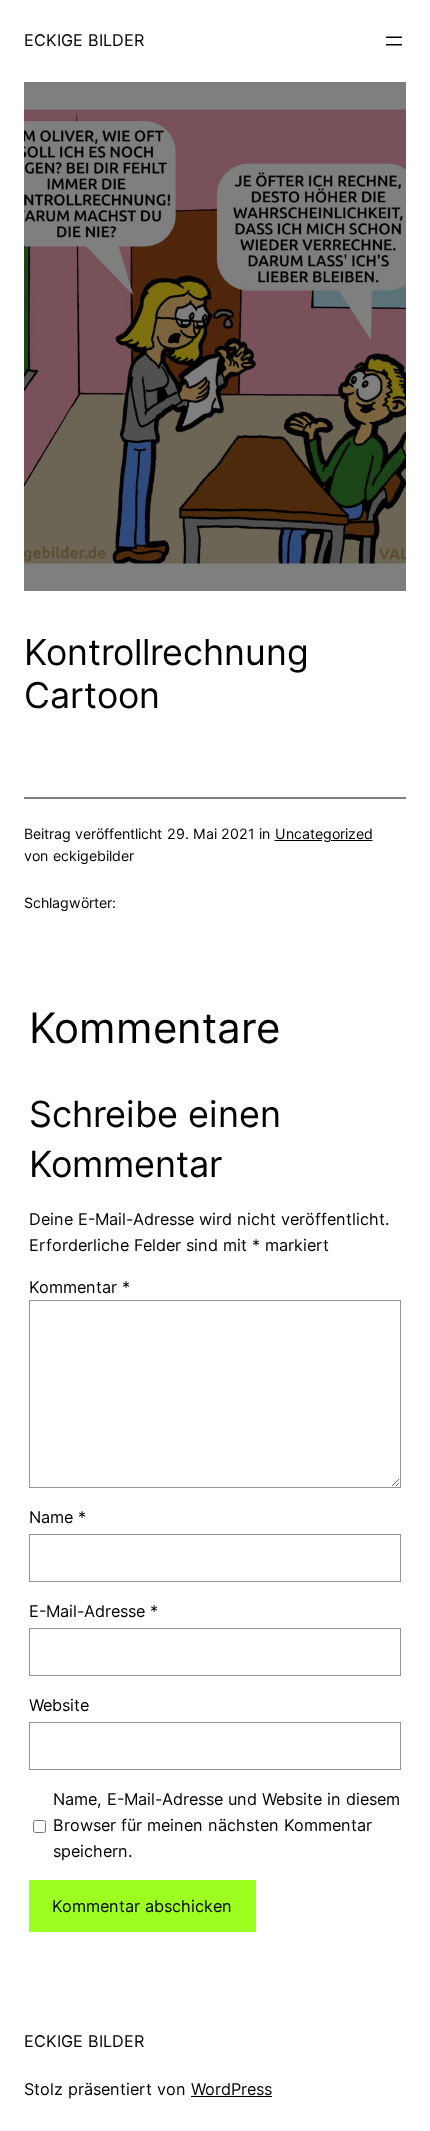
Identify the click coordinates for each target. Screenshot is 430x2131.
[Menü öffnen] (394, 41)
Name (57, 1517)
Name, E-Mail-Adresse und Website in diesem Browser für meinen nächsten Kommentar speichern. (226, 1825)
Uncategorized (324, 833)
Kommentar (79, 1287)
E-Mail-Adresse (93, 1611)
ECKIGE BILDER (84, 40)
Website (59, 1705)
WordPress (231, 2089)
